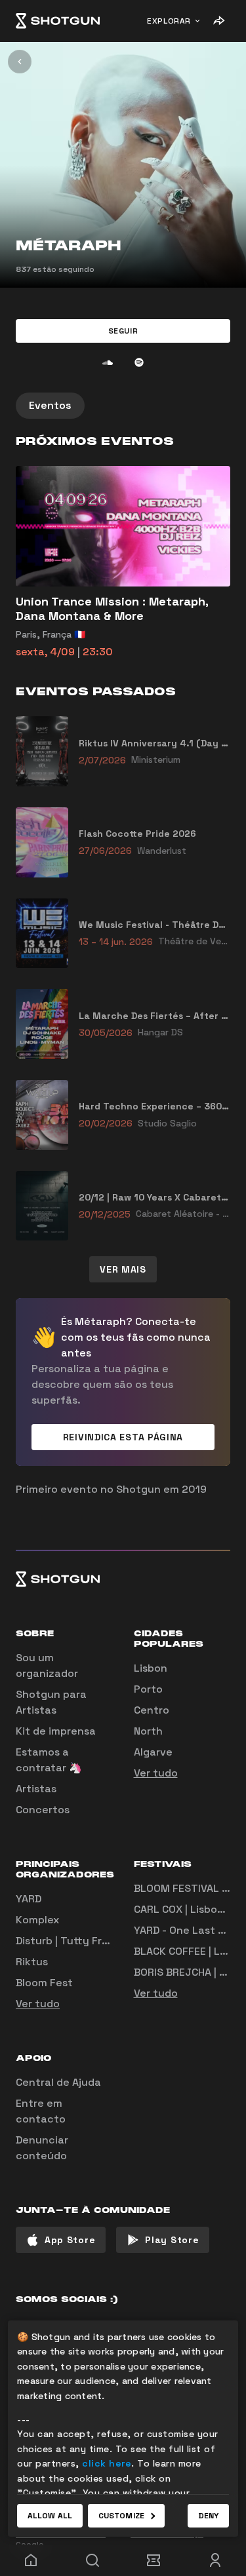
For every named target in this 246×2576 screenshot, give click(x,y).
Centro (152, 1710)
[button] (123, 331)
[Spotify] (139, 362)
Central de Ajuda (58, 2082)
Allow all (50, 2516)
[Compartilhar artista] (218, 21)
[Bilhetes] (154, 2560)
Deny (208, 2516)
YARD (29, 1899)
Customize (121, 2516)
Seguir (123, 331)
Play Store (172, 2240)
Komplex (37, 1920)
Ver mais (123, 1269)
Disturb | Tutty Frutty (70, 1941)
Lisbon (151, 1668)
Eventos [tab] (50, 405)
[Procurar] (92, 2560)
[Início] (58, 21)
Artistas (36, 1789)
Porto (148, 1689)
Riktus (32, 1962)
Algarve (153, 1752)
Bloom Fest (44, 1983)
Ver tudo (156, 1773)
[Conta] (215, 2560)
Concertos (43, 1810)
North (148, 1731)
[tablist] (123, 406)
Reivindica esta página (123, 1437)
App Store (70, 2240)
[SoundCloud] (108, 362)
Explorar (169, 21)
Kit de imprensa (56, 1731)
